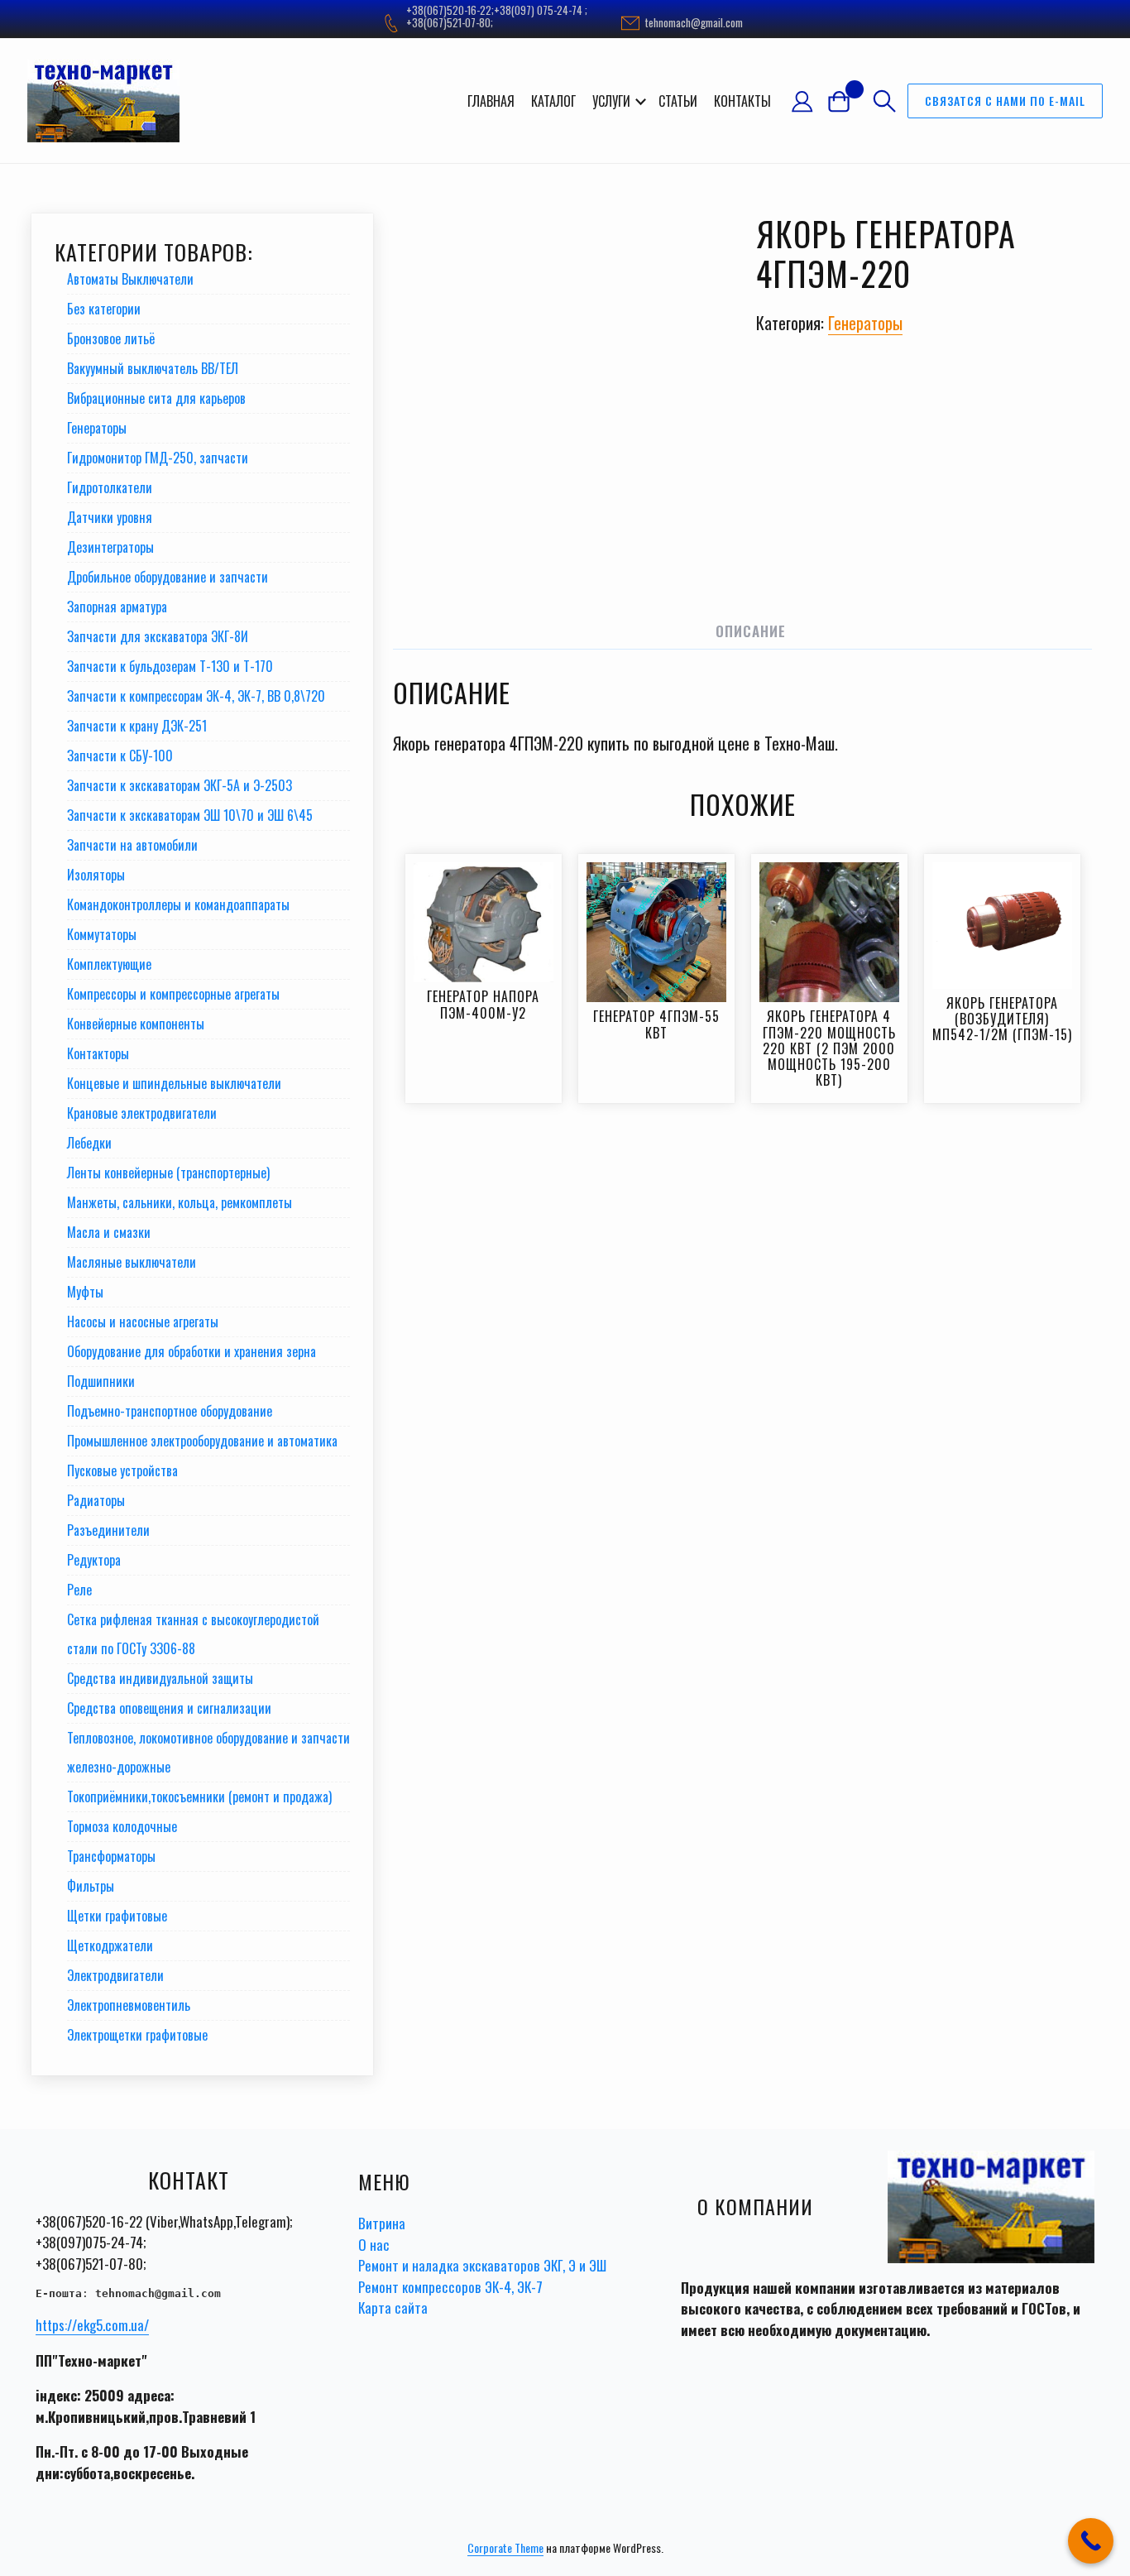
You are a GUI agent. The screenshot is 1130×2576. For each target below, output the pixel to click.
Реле (79, 1590)
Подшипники (101, 1381)
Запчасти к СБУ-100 (120, 756)
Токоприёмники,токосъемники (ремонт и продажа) (199, 1796)
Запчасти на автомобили (132, 845)
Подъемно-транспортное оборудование (170, 1411)
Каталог (553, 101)
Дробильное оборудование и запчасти (168, 577)
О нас (374, 2245)
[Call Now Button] (1091, 2541)
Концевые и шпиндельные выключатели (174, 1083)
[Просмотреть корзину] (845, 101)
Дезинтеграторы (110, 547)
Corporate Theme (505, 2547)
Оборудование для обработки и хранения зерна (192, 1351)
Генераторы (865, 323)
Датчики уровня (110, 517)
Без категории (104, 309)
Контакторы (98, 1053)
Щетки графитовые (117, 1916)
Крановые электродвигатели (142, 1113)
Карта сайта (393, 2307)
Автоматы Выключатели (130, 279)
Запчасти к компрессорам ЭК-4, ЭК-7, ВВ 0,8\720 (196, 696)
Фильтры (91, 1886)
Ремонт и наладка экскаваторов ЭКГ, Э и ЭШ (482, 2265)
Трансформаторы (111, 1856)
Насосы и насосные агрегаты (143, 1322)
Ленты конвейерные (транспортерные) (168, 1173)
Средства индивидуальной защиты (160, 1678)
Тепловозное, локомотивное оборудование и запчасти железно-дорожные (208, 1752)
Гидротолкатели (110, 487)
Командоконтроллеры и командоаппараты (178, 904)
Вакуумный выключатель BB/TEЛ (153, 368)
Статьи (678, 101)
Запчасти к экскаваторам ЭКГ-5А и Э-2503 (180, 785)
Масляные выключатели (132, 1262)
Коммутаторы (102, 934)
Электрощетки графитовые (137, 2035)
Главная (491, 101)
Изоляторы (96, 875)
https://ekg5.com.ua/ (92, 2325)
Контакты (742, 101)
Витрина (382, 2223)
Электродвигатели (115, 1975)
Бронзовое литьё (111, 338)
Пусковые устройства (122, 1470)
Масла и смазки (109, 1232)
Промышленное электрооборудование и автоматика (202, 1441)
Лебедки (89, 1143)
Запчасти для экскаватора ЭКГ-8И (158, 636)
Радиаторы (96, 1500)
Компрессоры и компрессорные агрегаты (173, 994)
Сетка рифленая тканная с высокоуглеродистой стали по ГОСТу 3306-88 (193, 1634)
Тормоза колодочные (122, 1826)
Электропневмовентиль (129, 2005)
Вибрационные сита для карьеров (156, 398)
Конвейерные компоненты (136, 1024)
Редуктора (94, 1560)
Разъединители (108, 1530)
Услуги (611, 101)
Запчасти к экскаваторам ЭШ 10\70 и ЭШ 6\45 (190, 815)
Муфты (85, 1292)
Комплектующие (109, 964)
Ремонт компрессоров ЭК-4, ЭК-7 (450, 2287)
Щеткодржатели (110, 1945)
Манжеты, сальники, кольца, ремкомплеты (180, 1202)
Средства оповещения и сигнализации (169, 1708)
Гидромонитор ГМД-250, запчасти (158, 458)
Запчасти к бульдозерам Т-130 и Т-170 (170, 666)
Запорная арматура (117, 607)
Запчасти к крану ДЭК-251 (137, 726)
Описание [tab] (751, 631)
